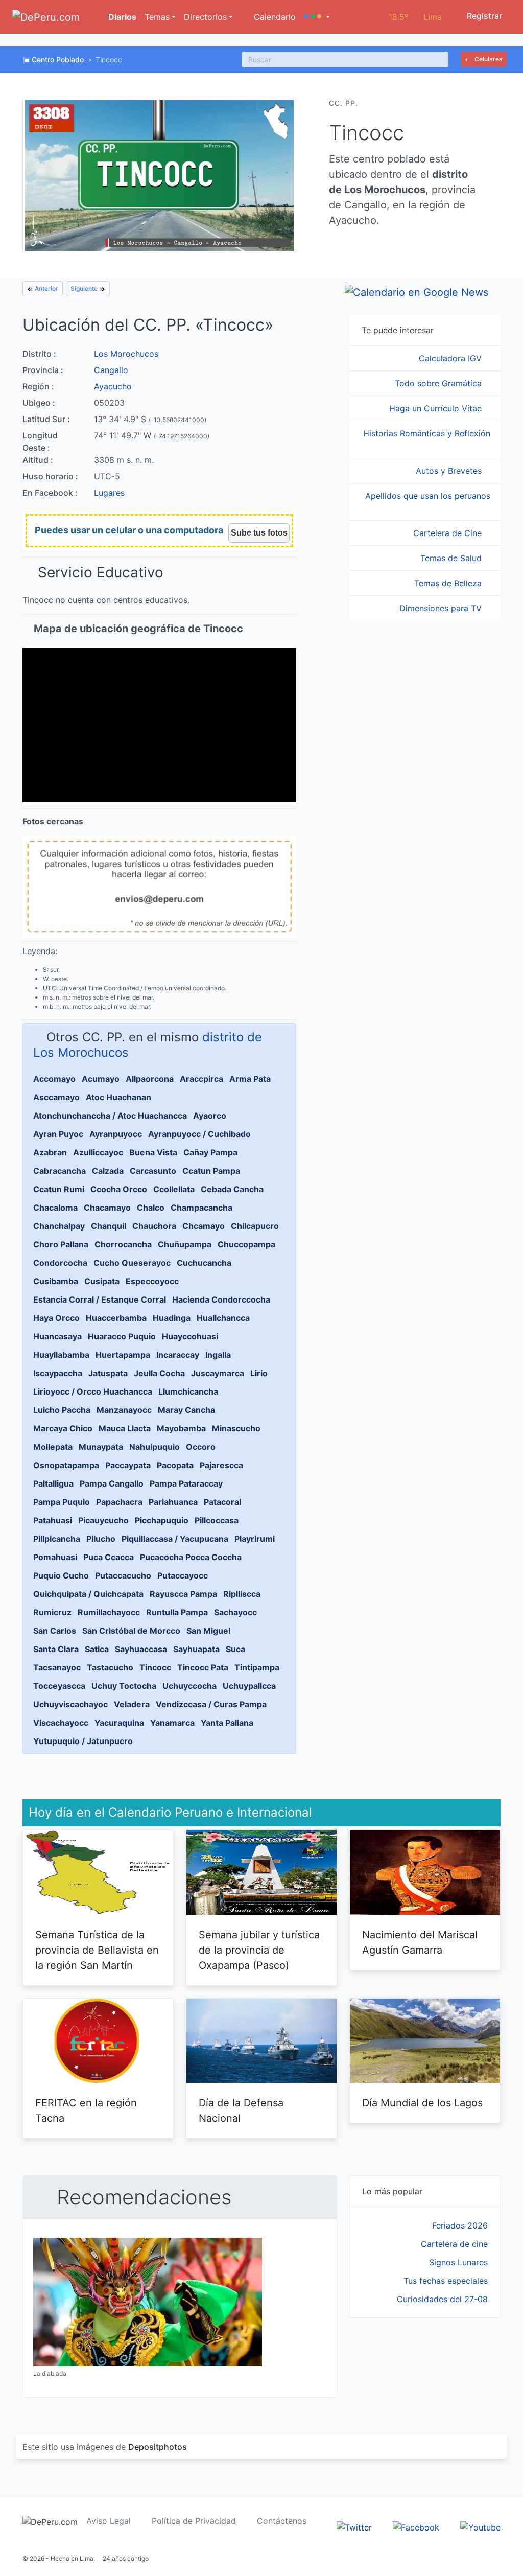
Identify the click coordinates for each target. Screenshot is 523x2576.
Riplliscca (242, 1594)
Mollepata (53, 1447)
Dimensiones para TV (442, 608)
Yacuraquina (119, 1723)
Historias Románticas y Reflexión (427, 433)
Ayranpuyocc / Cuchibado (199, 1134)
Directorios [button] (205, 17)
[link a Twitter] (354, 2526)
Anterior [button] (46, 288)
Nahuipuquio (154, 1447)
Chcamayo (204, 1226)
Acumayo (101, 1079)
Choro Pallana (61, 1244)
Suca (235, 1649)
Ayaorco (210, 1116)
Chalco (151, 1208)
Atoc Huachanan (118, 1097)
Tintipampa (257, 1667)
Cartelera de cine (454, 2244)
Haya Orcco (56, 1318)
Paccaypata (128, 1465)
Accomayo (54, 1079)
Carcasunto (153, 1171)
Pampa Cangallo (112, 1483)
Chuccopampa (246, 1244)
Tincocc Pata (203, 1667)
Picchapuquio (162, 1520)
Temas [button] (157, 17)
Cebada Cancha (232, 1189)
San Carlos (55, 1631)
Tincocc (155, 1667)
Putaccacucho (123, 1575)
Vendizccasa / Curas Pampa (211, 1704)
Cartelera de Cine (449, 533)
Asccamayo (56, 1097)
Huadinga (172, 1318)
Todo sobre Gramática (439, 383)
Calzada (108, 1171)
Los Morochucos (126, 354)
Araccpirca (201, 1079)
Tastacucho (110, 1667)
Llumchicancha (188, 1391)
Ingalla (218, 1355)
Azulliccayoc (98, 1152)
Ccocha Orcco (119, 1189)
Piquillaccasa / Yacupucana (175, 1539)
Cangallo (111, 370)
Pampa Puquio (62, 1502)
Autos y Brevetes (450, 471)
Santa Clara (56, 1649)
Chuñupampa (185, 1244)
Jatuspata (108, 1373)
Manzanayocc (124, 1410)
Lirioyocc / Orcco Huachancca (93, 1391)
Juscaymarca (218, 1373)
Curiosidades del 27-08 (442, 2299)
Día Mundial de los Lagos (422, 2103)
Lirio (259, 1373)
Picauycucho (103, 1520)
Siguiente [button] (85, 288)
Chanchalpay (59, 1226)
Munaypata (101, 1447)
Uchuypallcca (249, 1686)
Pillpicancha (57, 1539)
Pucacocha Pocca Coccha (191, 1557)
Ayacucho (113, 386)
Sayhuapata (196, 1649)
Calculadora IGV (451, 358)
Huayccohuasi (190, 1336)
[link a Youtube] (480, 2526)
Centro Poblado (58, 60)
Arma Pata (250, 1079)
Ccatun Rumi (59, 1189)
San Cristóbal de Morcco (131, 1631)
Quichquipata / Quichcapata (88, 1594)
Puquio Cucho (61, 1575)
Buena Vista (153, 1152)
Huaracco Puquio (122, 1336)
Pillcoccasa (217, 1520)
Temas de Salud (452, 558)
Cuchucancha (204, 1263)
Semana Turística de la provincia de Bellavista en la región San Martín (97, 1950)
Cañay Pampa (210, 1152)
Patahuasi (53, 1520)
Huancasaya (57, 1336)
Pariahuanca (173, 1502)
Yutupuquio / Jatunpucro (83, 1741)
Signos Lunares (458, 2262)
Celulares (488, 59)
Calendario (274, 17)
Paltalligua (53, 1483)
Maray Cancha (186, 1410)
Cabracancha (60, 1171)
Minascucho (236, 1428)
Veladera (132, 1704)
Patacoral (222, 1502)
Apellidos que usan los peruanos (428, 496)
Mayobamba (181, 1428)
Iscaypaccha (58, 1373)
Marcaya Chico (63, 1428)
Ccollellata (174, 1189)
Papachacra (119, 1502)
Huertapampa (123, 1355)
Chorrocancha (123, 1244)
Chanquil (109, 1226)
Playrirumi (255, 1539)
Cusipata (102, 1281)
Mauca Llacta (125, 1428)
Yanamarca (172, 1723)
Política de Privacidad (194, 2521)
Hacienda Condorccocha (221, 1299)
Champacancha (201, 1208)
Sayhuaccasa (141, 1649)
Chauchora (154, 1226)
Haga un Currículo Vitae (437, 408)
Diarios (121, 17)
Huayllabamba (61, 1355)
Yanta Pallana (227, 1723)
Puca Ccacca (109, 1557)
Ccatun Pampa (211, 1171)
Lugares (109, 493)
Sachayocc (235, 1612)
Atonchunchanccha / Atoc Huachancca (110, 1116)
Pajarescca (221, 1465)
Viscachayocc (61, 1723)
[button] (317, 17)
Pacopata (175, 1465)
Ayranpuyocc (116, 1134)
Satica (97, 1649)
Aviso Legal (109, 2521)
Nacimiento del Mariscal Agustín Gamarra (420, 1942)
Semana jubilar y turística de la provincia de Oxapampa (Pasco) (259, 1950)
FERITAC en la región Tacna (86, 2110)
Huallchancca (223, 1318)
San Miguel (208, 1631)
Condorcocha (60, 1263)
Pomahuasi (55, 1557)
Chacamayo (107, 1208)
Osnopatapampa (66, 1465)
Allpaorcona (150, 1079)
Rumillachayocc (109, 1612)
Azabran (50, 1152)
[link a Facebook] (416, 2526)
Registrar (483, 16)
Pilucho (101, 1539)
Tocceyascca (59, 1686)
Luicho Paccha (62, 1410)
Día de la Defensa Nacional (241, 2110)
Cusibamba (56, 1281)
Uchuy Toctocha (124, 1686)
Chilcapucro (255, 1226)
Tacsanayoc (57, 1667)
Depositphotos (158, 2447)
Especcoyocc (152, 1281)
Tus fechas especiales (446, 2281)
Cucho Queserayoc (132, 1263)
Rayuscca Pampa (183, 1594)
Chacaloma (55, 1208)
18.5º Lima (415, 17)
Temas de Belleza (449, 583)
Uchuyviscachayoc (70, 1704)
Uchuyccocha (189, 1686)
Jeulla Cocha (159, 1373)
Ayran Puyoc (58, 1134)
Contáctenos (282, 2521)
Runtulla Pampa (177, 1612)
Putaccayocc (183, 1575)
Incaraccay (178, 1355)
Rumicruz (52, 1612)
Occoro (201, 1447)
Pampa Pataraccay (186, 1483)
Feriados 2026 (460, 2225)
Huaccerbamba (116, 1318)
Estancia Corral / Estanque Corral (100, 1299)
